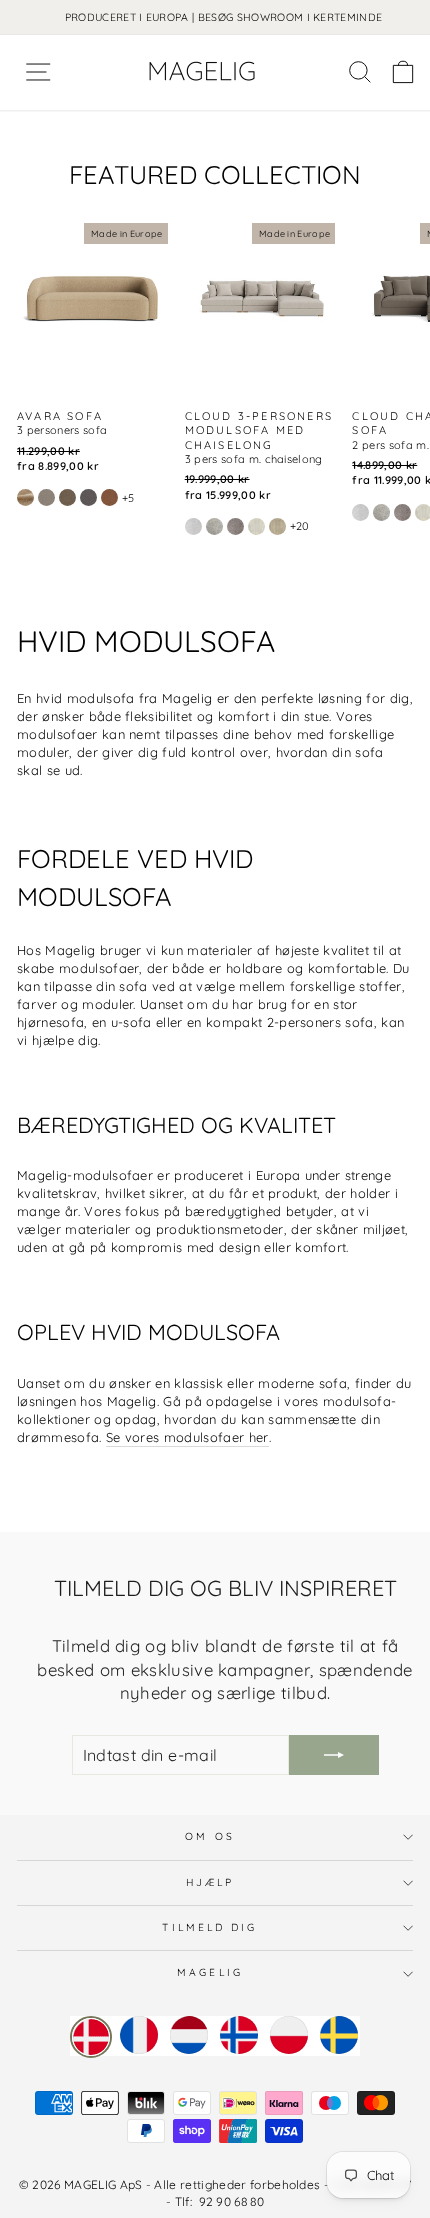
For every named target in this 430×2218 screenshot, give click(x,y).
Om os (209, 1836)
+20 (300, 526)
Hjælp (210, 1882)
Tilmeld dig (209, 1927)
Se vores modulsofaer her (187, 1437)
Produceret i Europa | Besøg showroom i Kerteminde (224, 17)
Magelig (210, 1972)
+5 (128, 498)
